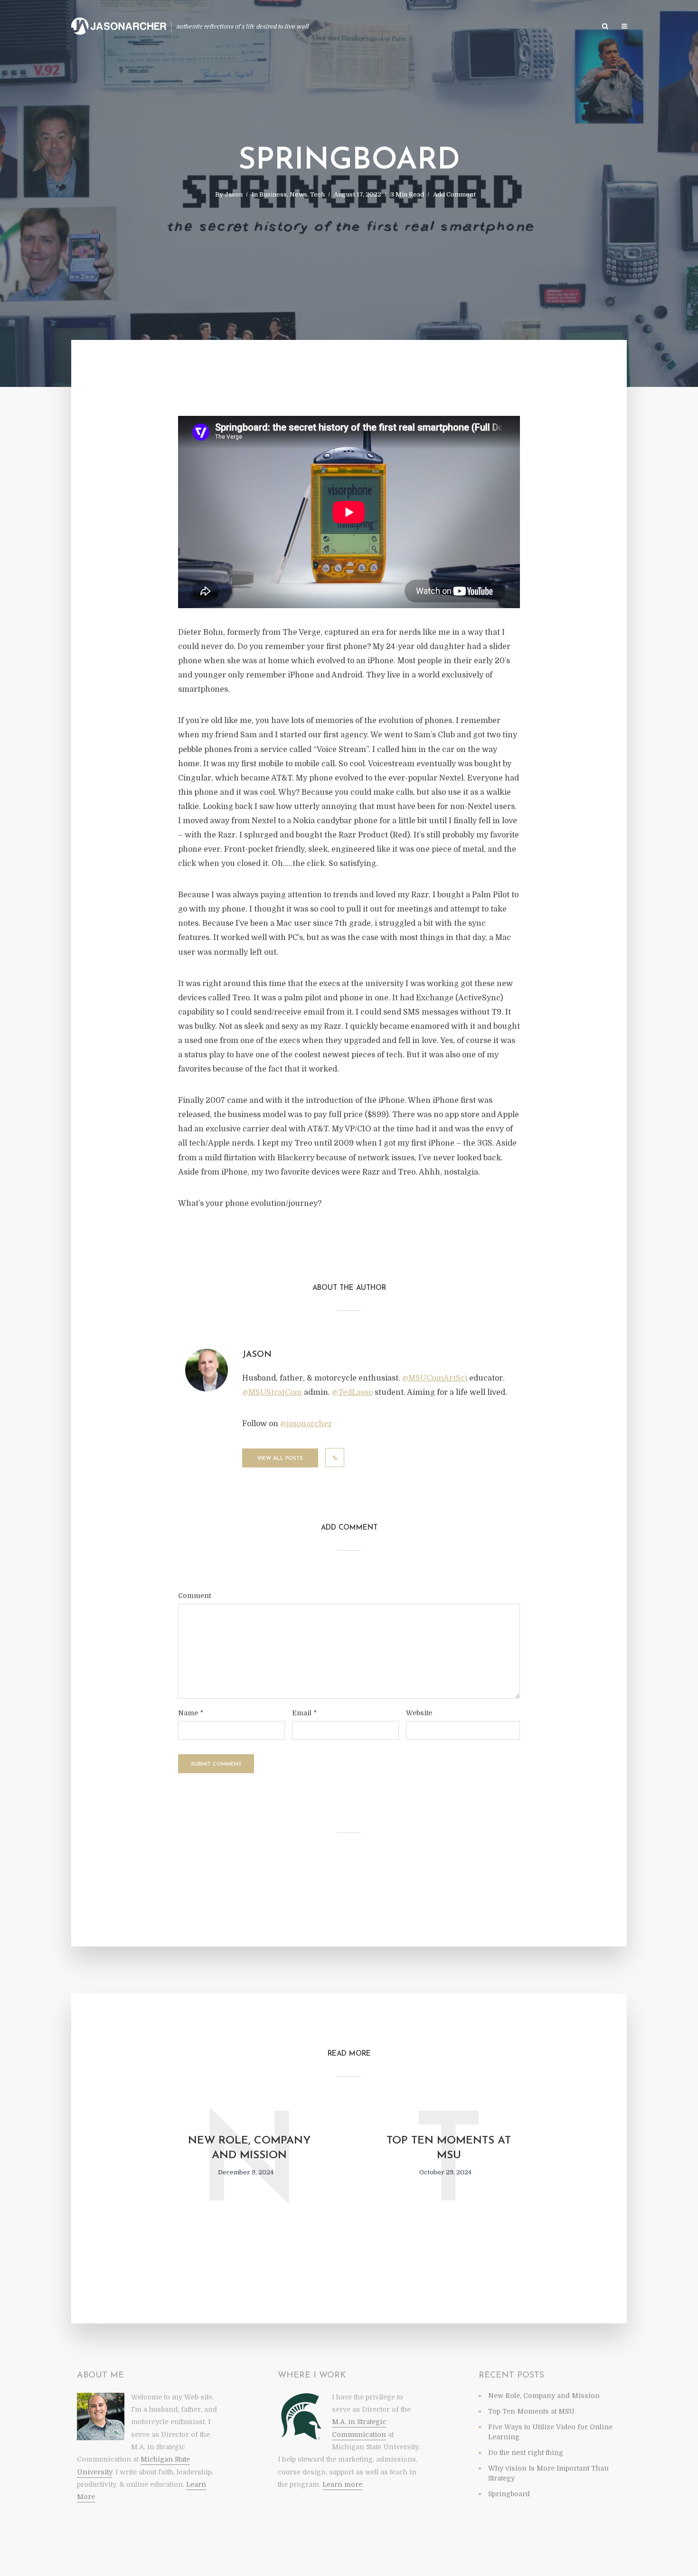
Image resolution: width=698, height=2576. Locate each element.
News (298, 194)
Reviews (447, 27)
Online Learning (396, 27)
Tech (317, 194)
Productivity (338, 27)
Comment (194, 1596)
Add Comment (454, 194)
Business (273, 194)
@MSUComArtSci (435, 1378)
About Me (574, 27)
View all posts (280, 1459)
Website (419, 1713)
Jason (234, 194)
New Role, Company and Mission (249, 2148)
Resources (530, 27)
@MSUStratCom (272, 1392)
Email (304, 1713)
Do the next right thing (526, 2453)
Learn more (342, 2484)
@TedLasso (352, 1392)
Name (191, 1713)
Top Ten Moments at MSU (449, 2148)
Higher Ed (486, 27)
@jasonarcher (306, 1424)
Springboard (509, 2494)
